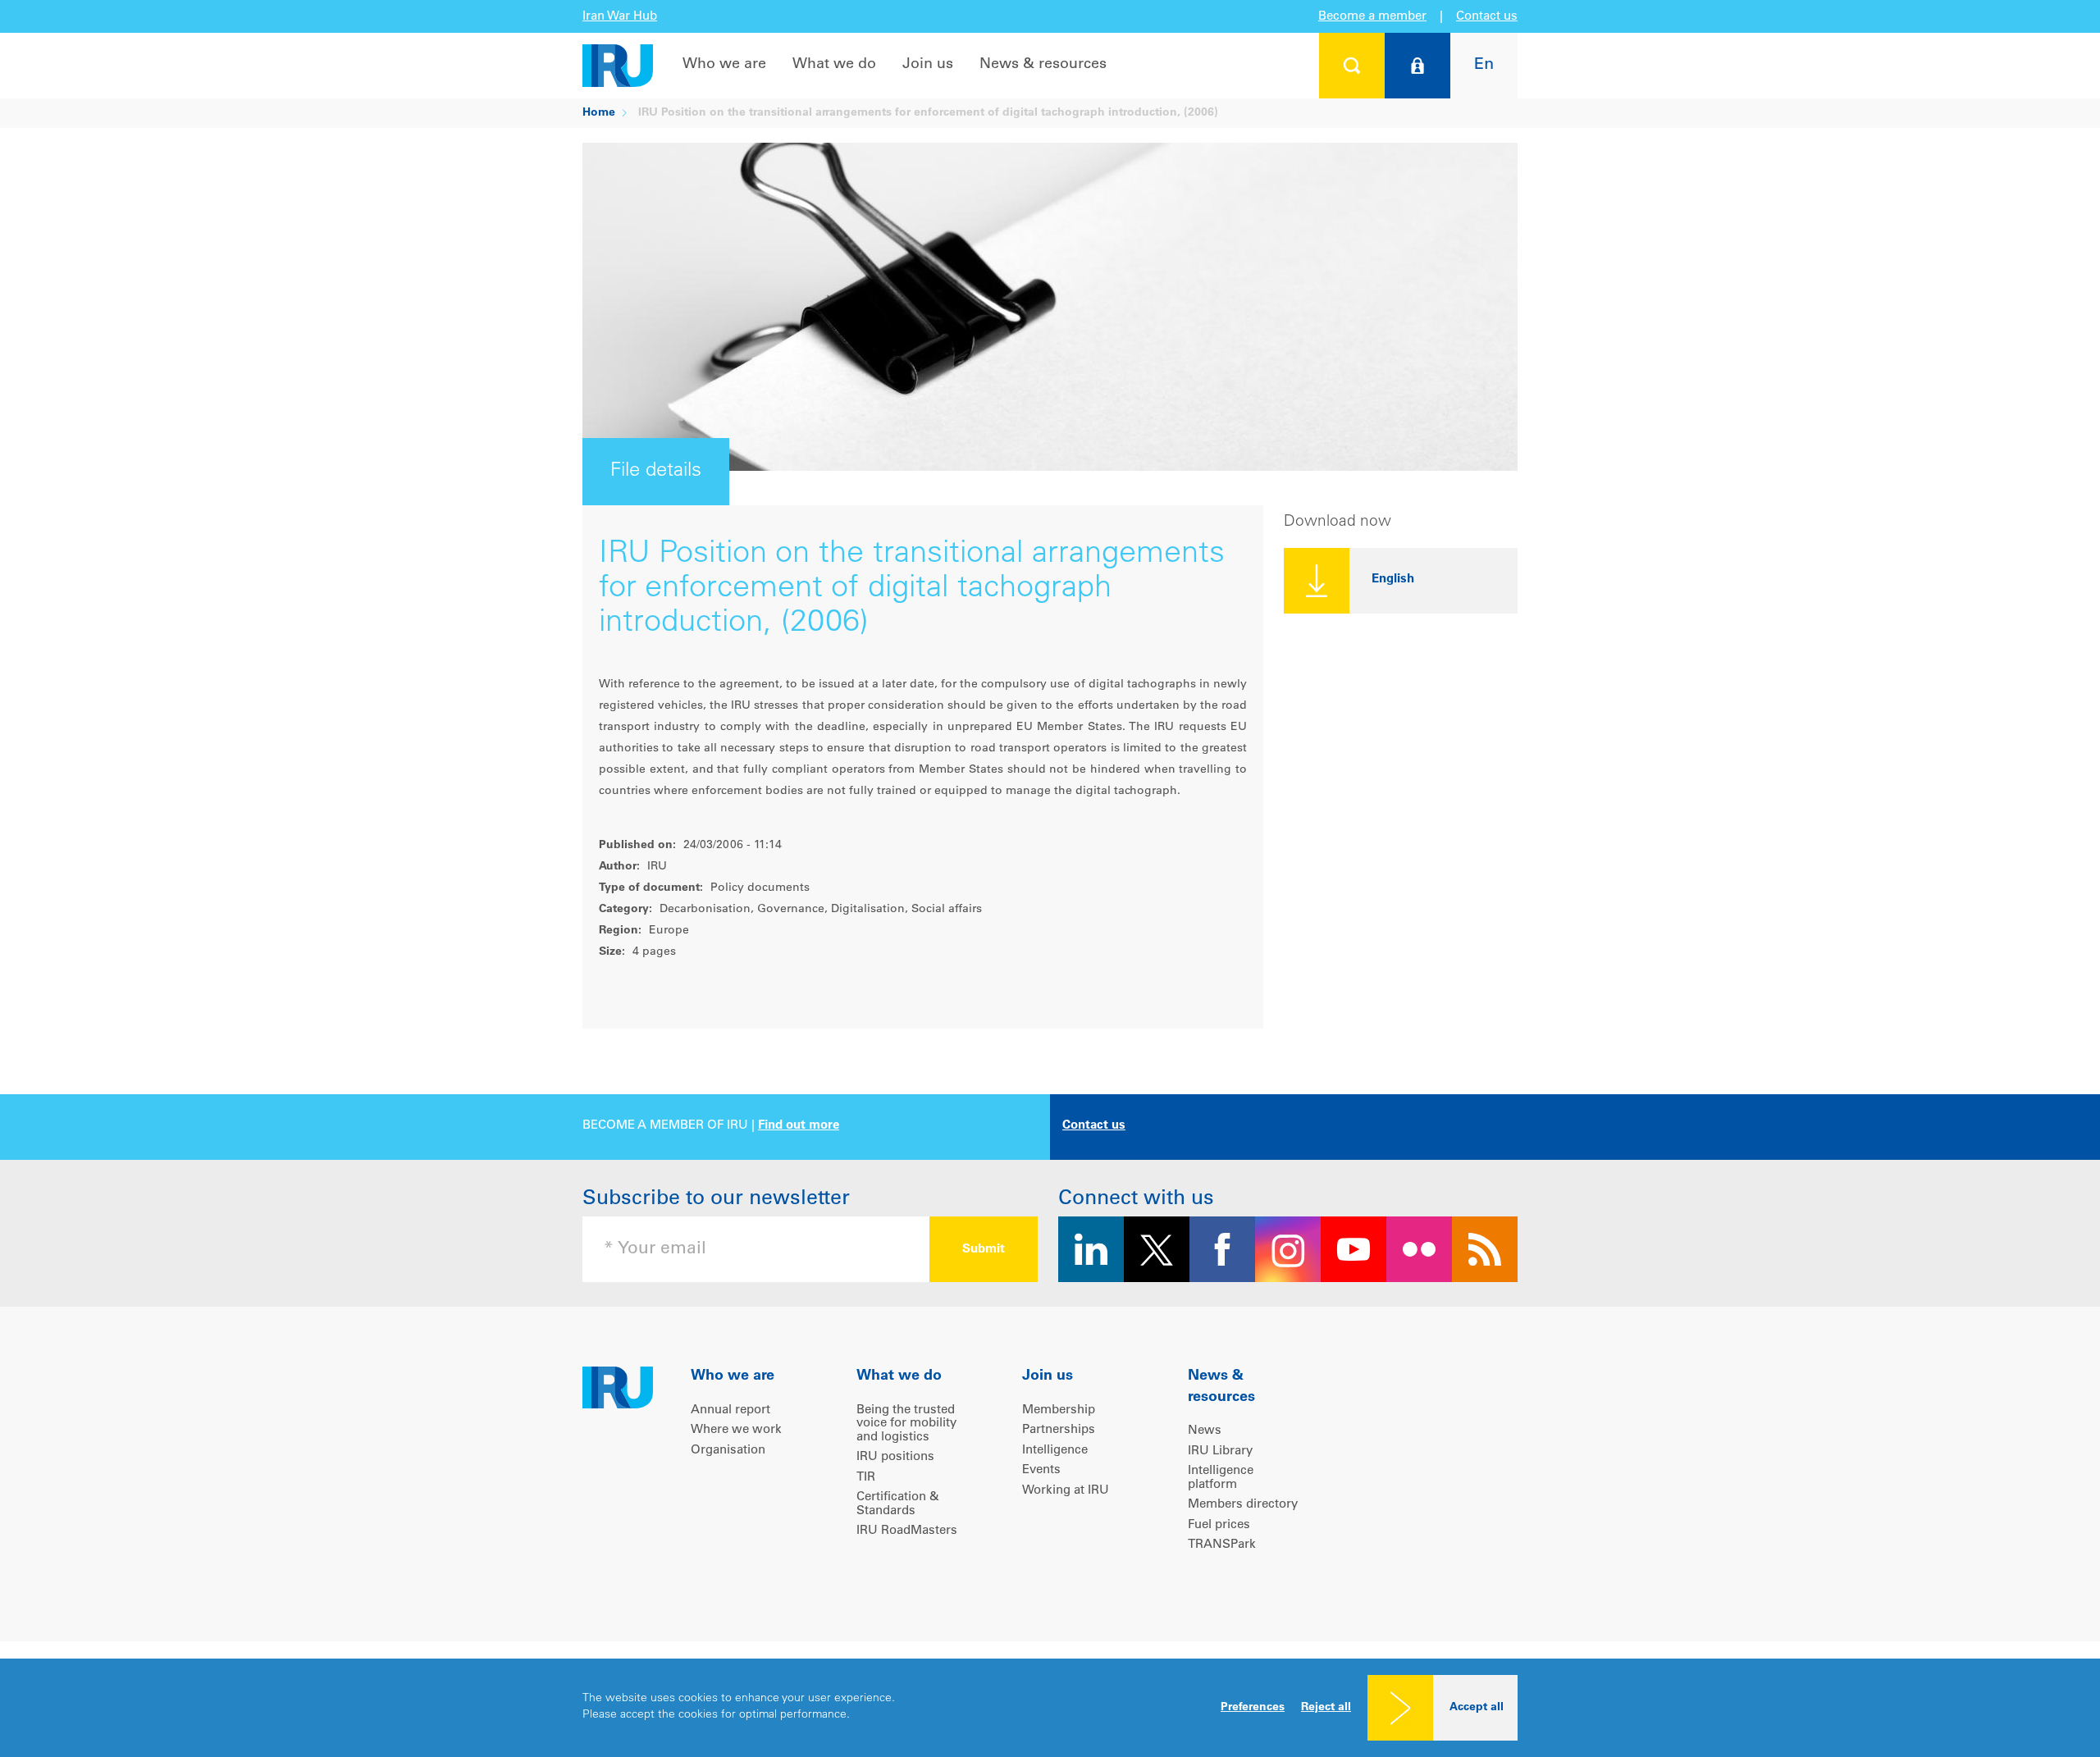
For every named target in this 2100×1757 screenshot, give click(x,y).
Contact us (1487, 17)
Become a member (1372, 17)
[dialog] (1050, 1708)
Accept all (1477, 1708)
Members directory (1243, 1505)
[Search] (1352, 66)
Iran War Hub (620, 17)
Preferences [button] (1253, 1708)
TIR (866, 1478)
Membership (1059, 1410)
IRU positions (895, 1457)
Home (599, 113)
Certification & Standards (898, 1504)
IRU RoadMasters (907, 1531)
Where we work (736, 1430)
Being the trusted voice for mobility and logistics (906, 1424)
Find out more (799, 1126)
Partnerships (1059, 1430)
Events (1041, 1470)
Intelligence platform (1221, 1478)
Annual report (730, 1410)
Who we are (724, 65)
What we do (834, 65)
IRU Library (1220, 1451)
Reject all (1326, 1708)
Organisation (728, 1451)
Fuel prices (1219, 1525)
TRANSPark (1222, 1545)
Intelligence (1055, 1451)
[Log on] (1417, 66)
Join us (928, 65)
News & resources (1043, 65)
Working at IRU (1066, 1491)
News (1205, 1431)
